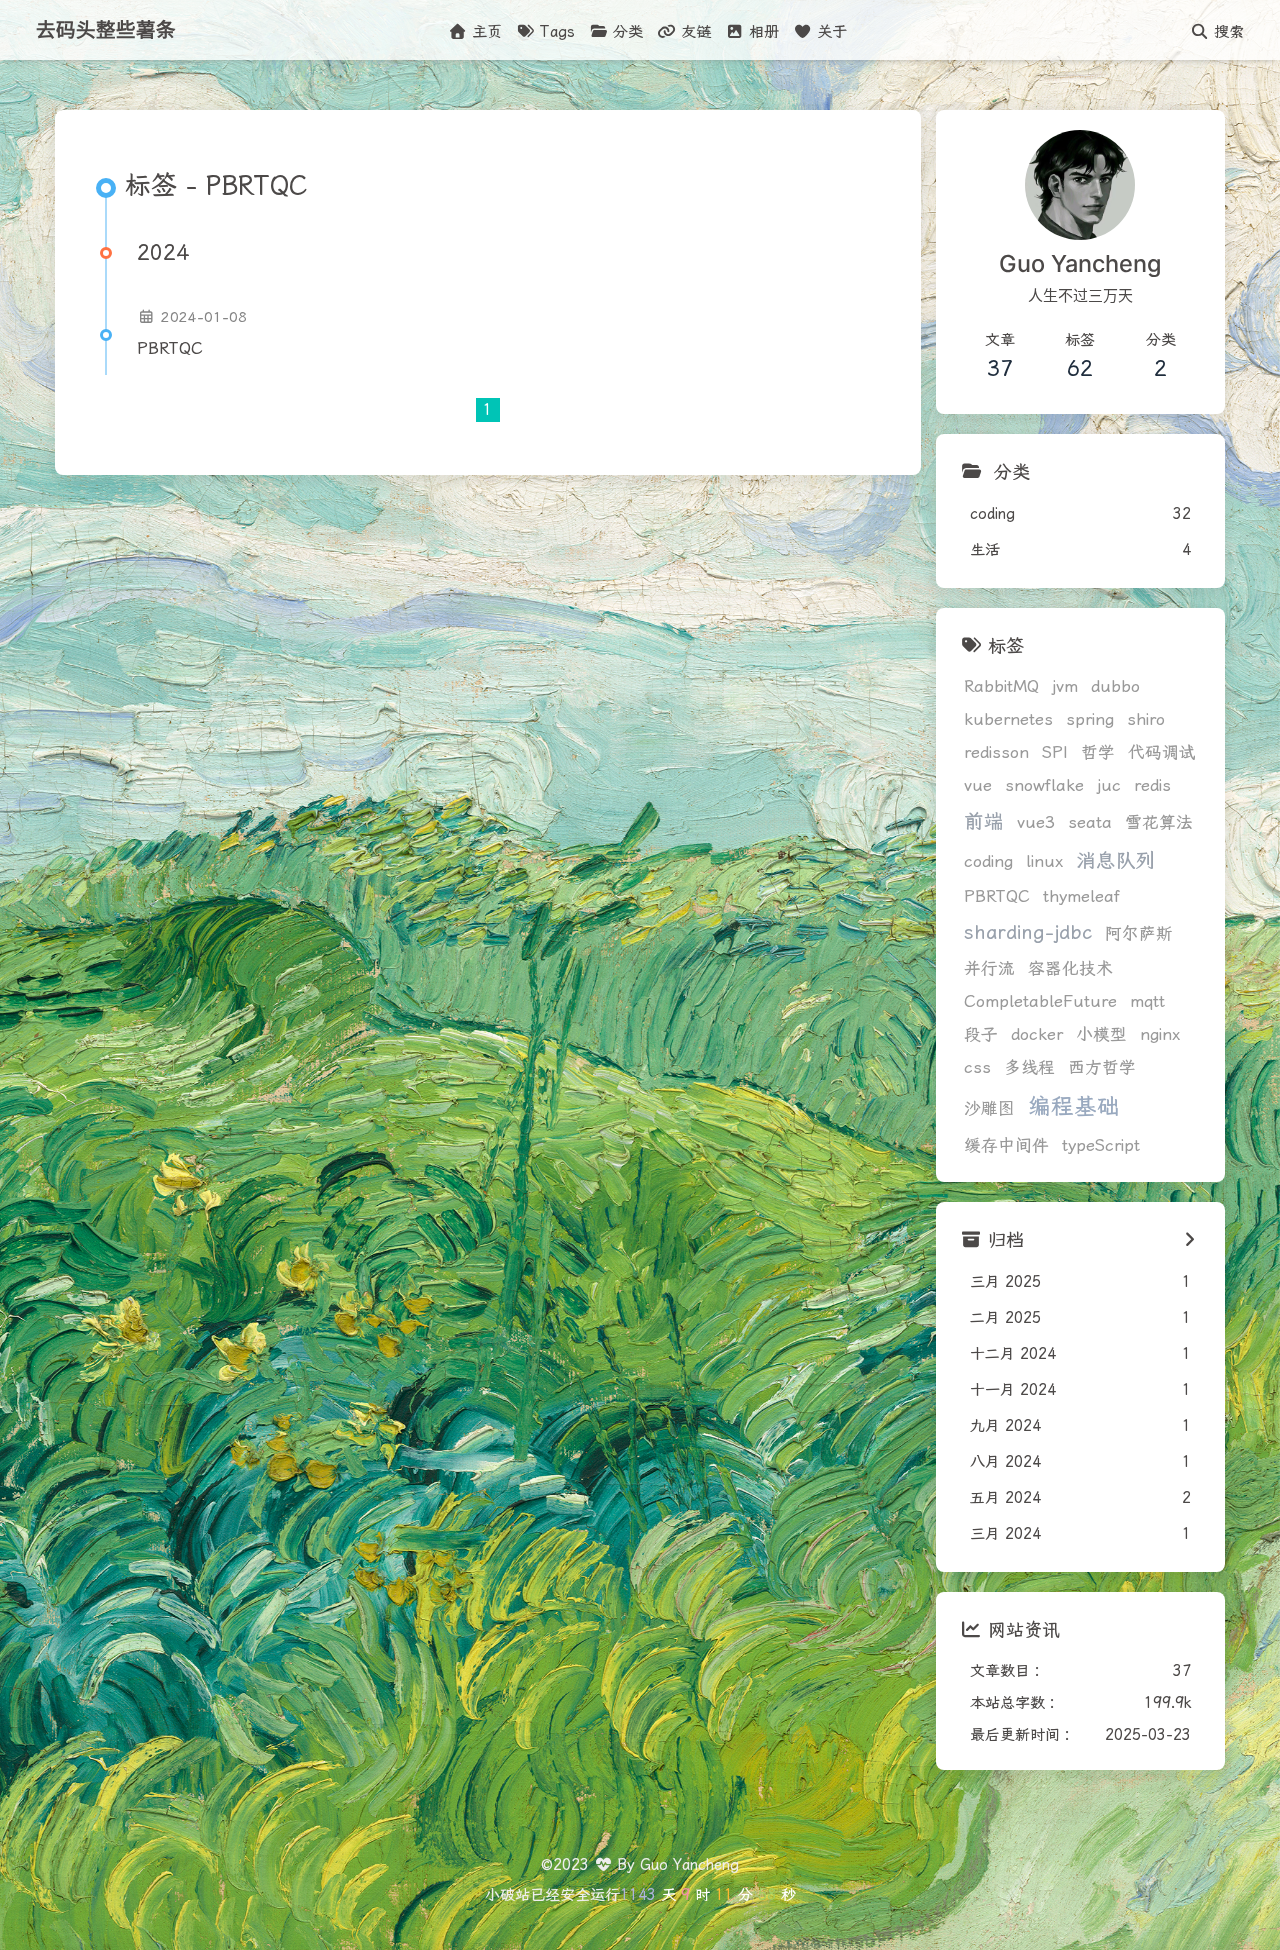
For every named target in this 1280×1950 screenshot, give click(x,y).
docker (1037, 1034)
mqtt (1147, 1001)
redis (1152, 785)
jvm (1065, 686)
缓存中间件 (1006, 1145)
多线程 (1029, 1067)
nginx (1160, 1034)
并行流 (989, 968)
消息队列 (1116, 860)
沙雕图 (989, 1108)
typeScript (1101, 1145)
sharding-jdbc (1028, 932)
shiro (1146, 719)
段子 (981, 1034)
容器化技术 (1070, 968)
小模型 (1101, 1034)
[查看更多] (1189, 1240)
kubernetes (1008, 719)
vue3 (1036, 822)
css (977, 1067)
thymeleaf (1081, 896)
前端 (984, 821)
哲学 (1098, 752)
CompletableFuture (1040, 1001)
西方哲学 (1102, 1067)
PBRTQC (170, 348)
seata (1090, 822)
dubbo (1115, 686)
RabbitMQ (1001, 686)
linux (1044, 861)
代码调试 (1162, 752)
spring (1090, 719)
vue (978, 785)
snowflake (1044, 785)
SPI (1055, 752)
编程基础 (1074, 1106)
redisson (996, 752)
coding (988, 861)
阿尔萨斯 (1139, 933)
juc (1109, 785)
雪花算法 (1159, 822)
